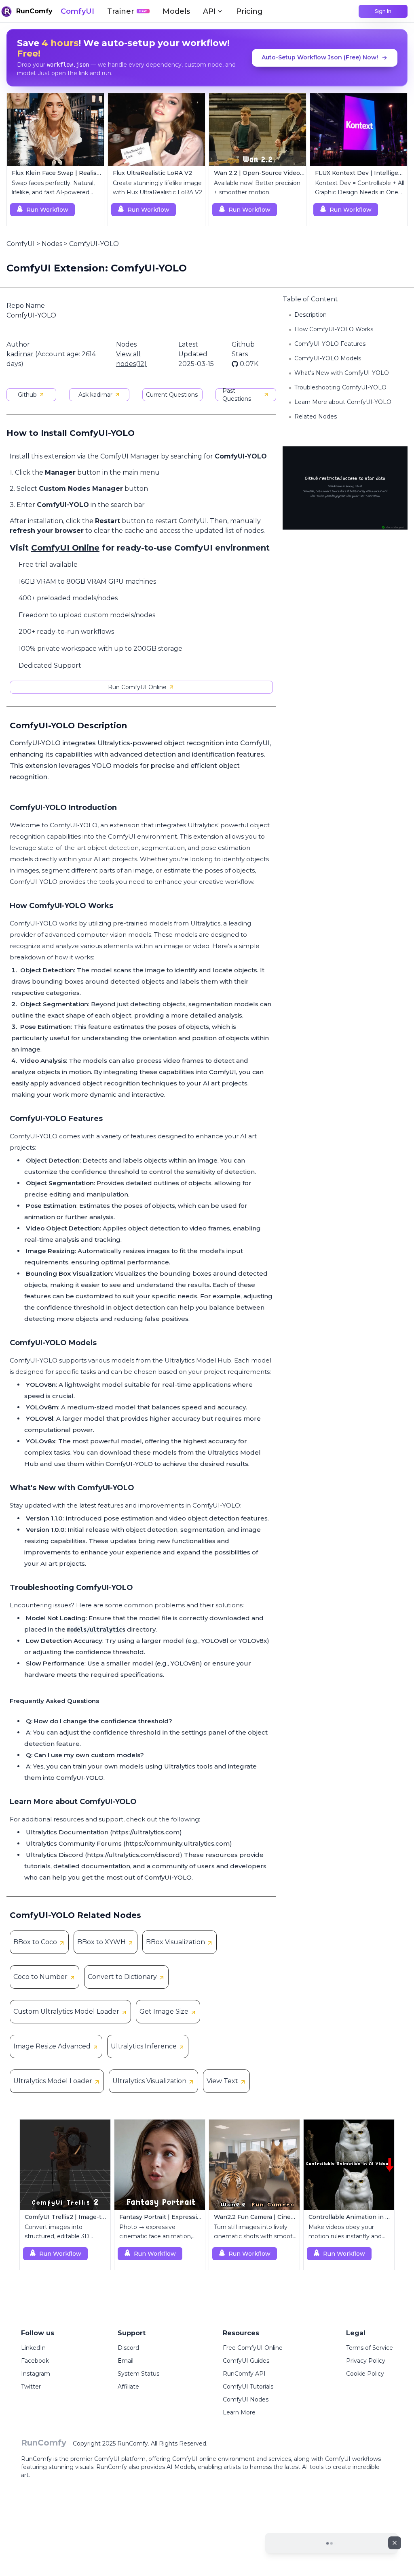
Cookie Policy (365, 2374)
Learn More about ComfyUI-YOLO (343, 402)
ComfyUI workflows (353, 2459)
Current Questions (172, 395)
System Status (138, 2374)
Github (27, 395)
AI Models (181, 2467)
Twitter (31, 2387)
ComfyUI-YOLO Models (328, 358)
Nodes (52, 244)
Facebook (35, 2361)
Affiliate (128, 2387)
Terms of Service (370, 2348)
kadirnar (20, 354)
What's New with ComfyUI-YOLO (342, 373)
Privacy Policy (366, 2361)
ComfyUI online (194, 2459)
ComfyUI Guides (246, 2361)
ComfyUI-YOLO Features (330, 344)
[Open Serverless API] (332, 2550)
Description (310, 315)
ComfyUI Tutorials (248, 2387)
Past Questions (237, 395)
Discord (128, 2348)
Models (176, 11)
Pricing (249, 11)
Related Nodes (316, 416)
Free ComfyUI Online (253, 2348)
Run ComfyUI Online (137, 687)
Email (126, 2361)
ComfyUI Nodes (246, 2399)
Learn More (239, 2412)
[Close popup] (395, 2543)
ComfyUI (77, 11)
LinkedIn (33, 2348)
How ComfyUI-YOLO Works (334, 329)
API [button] (209, 11)
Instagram (36, 2374)
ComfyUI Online (65, 548)
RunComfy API (244, 2374)
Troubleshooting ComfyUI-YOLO (340, 387)
